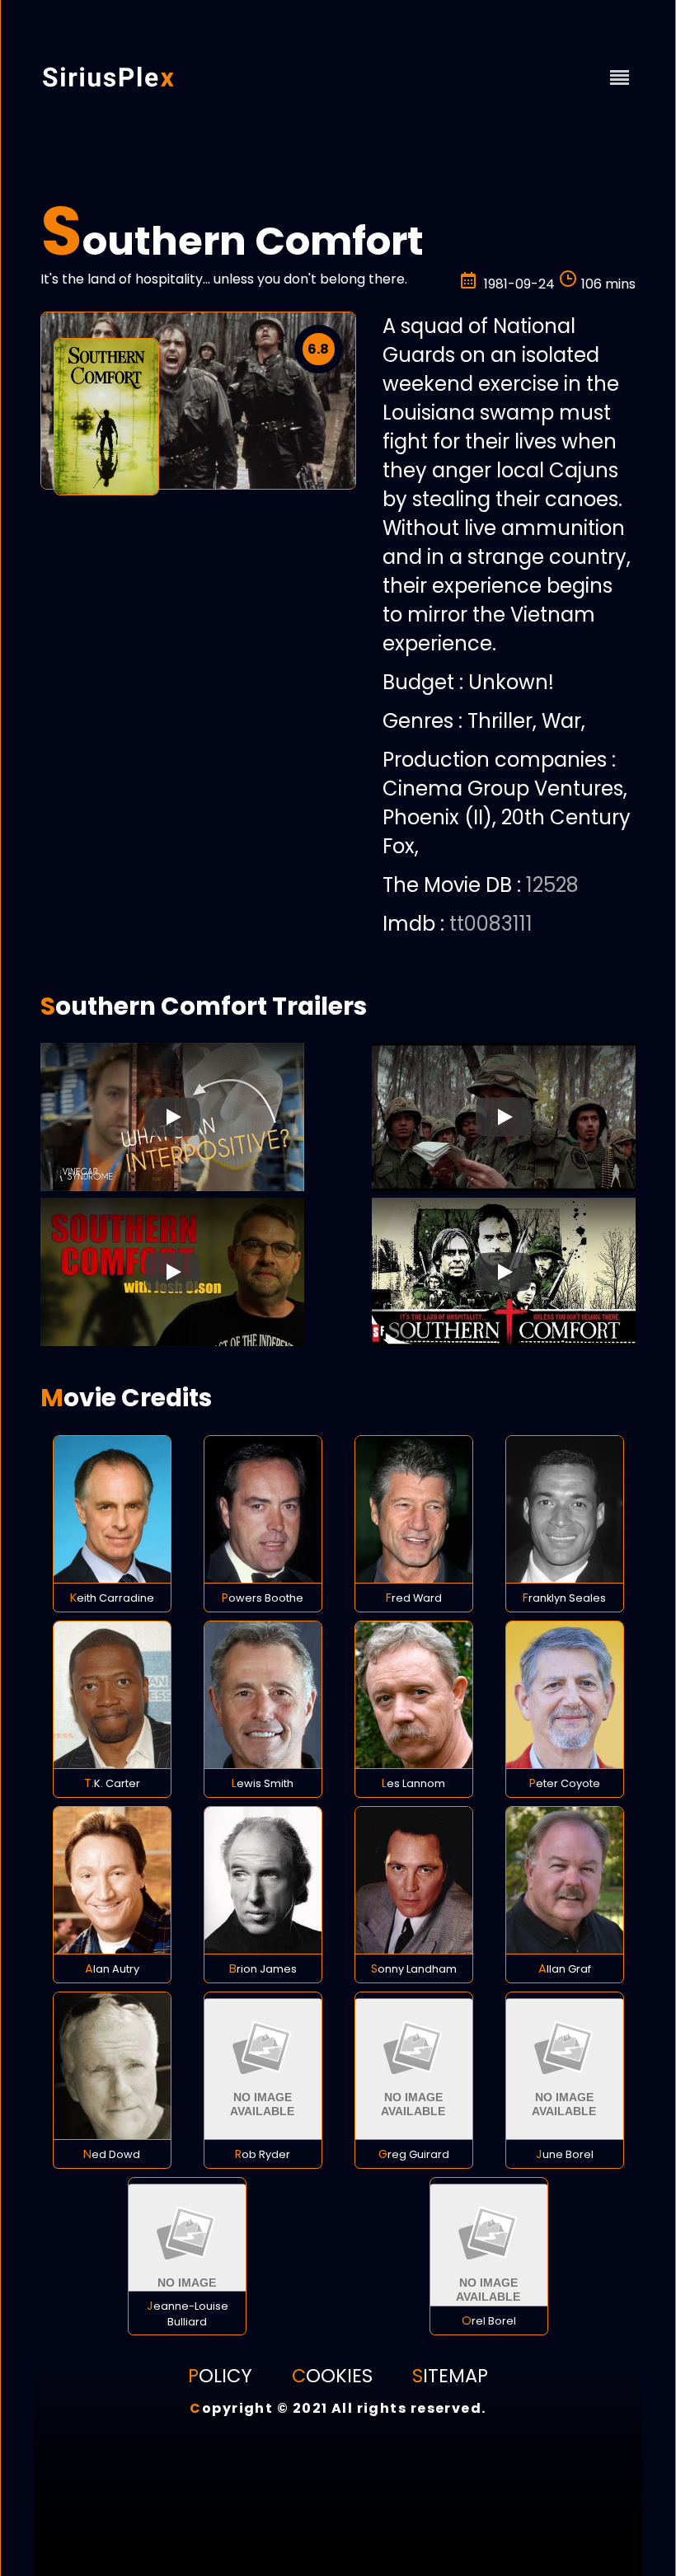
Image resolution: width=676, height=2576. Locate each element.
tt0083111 (491, 924)
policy (220, 2376)
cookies (332, 2376)
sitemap (450, 2376)
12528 (552, 885)
